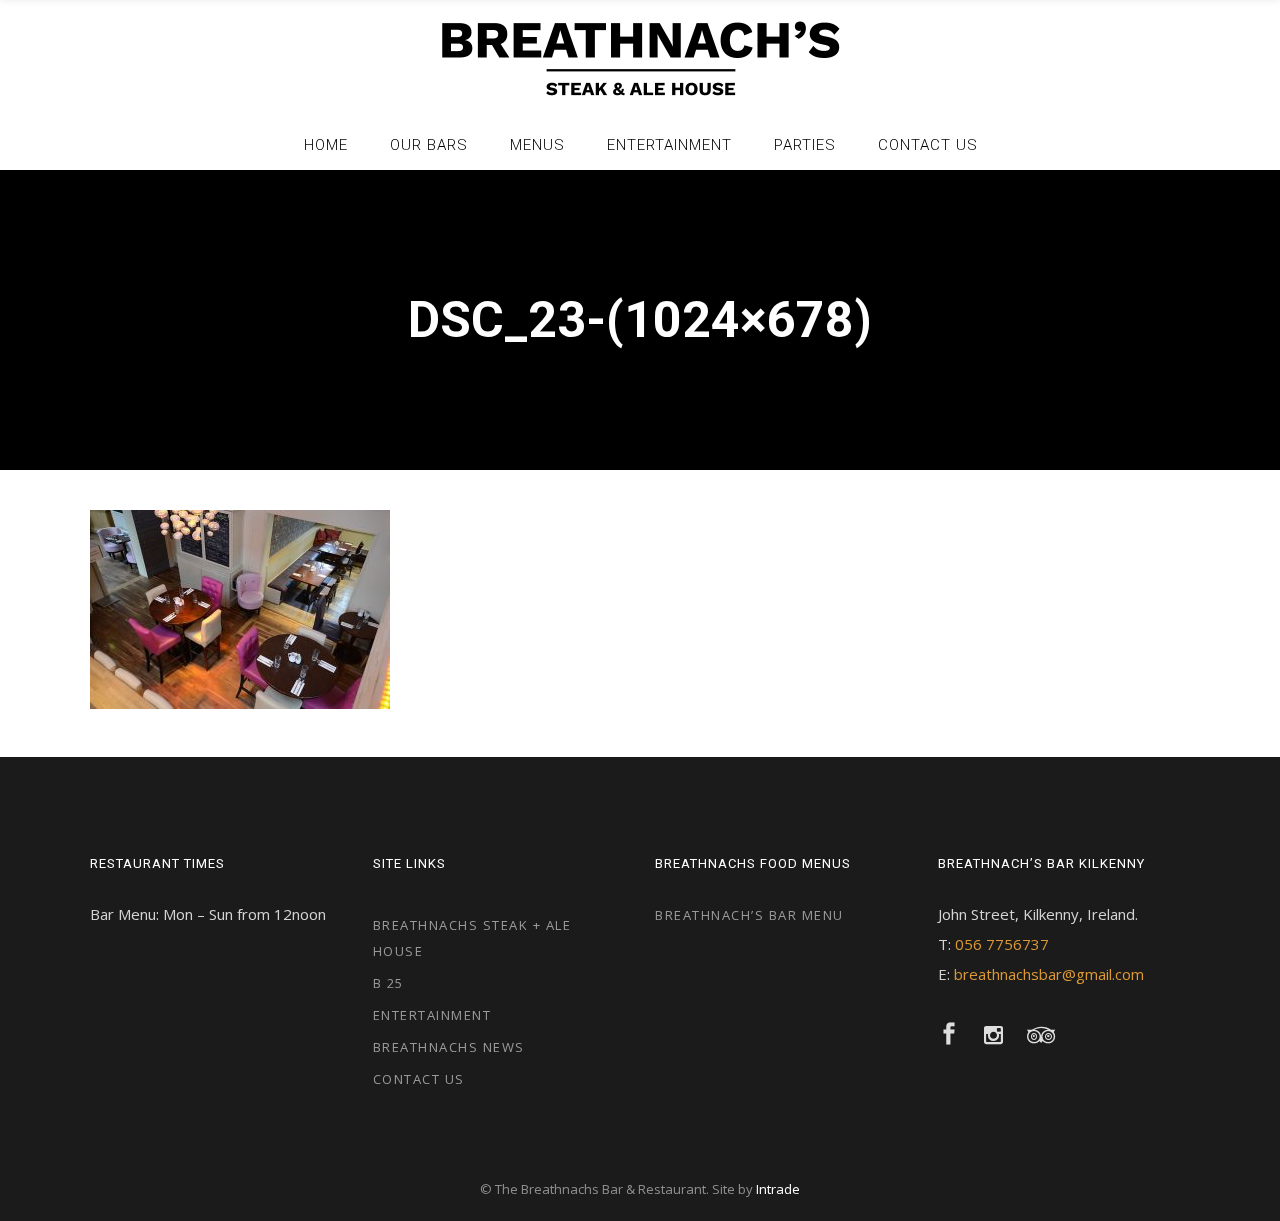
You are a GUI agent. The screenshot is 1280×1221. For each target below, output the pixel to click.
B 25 (388, 983)
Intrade (778, 1189)
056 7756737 (1002, 944)
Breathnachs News (449, 1047)
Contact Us (419, 1079)
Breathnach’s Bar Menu (749, 915)
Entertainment (432, 1015)
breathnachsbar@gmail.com (1049, 974)
